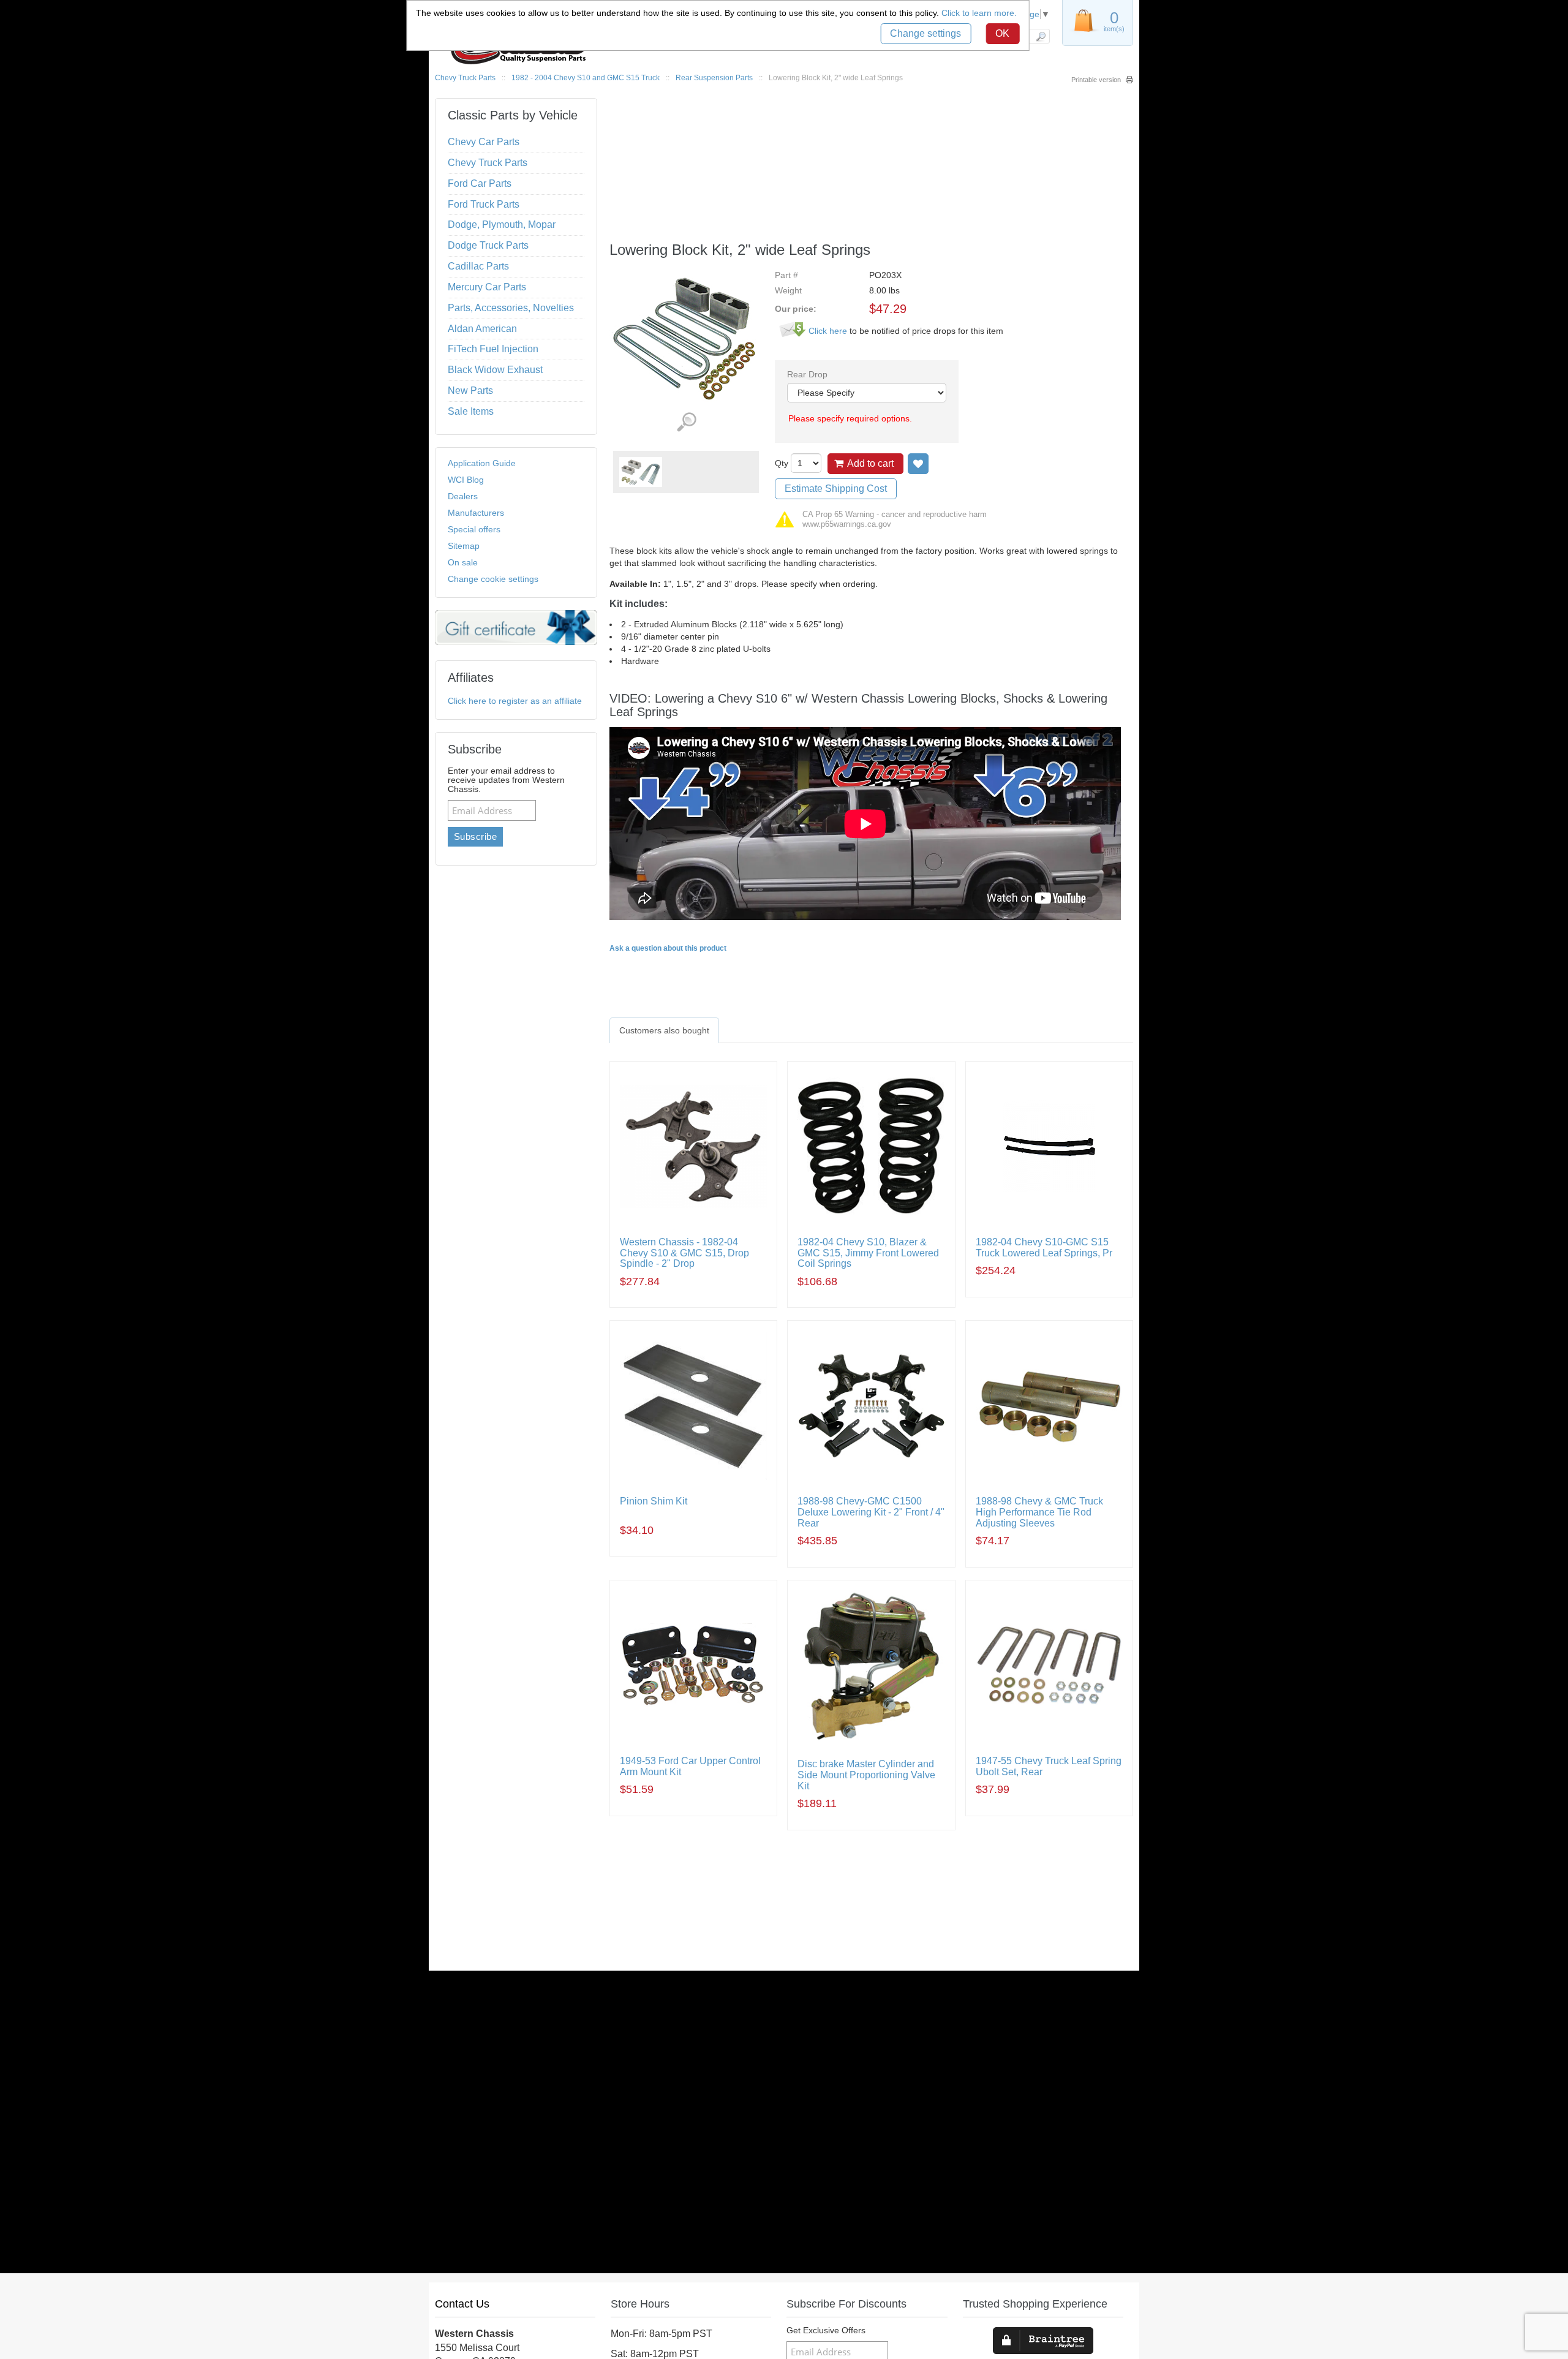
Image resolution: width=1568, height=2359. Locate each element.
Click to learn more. (979, 13)
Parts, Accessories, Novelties (511, 308)
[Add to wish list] (918, 464)
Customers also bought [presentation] (664, 1030)
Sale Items (471, 411)
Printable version (1096, 80)
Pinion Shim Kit (654, 1501)
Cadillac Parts (478, 266)
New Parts (470, 391)
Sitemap (464, 546)
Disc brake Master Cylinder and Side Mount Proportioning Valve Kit (866, 1775)
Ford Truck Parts (484, 204)
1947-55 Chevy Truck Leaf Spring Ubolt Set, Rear (1049, 1766)
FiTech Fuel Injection (493, 349)
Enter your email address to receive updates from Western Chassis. (506, 780)
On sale (463, 562)
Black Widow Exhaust (495, 370)
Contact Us (462, 2304)
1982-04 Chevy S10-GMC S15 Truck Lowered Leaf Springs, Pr (1044, 1247)
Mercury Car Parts (487, 287)
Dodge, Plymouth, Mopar (502, 225)
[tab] (664, 1030)
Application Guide (482, 463)
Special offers (474, 529)
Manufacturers (476, 513)
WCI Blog (466, 480)
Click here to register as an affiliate (515, 701)
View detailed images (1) (686, 422)
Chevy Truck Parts (465, 78)
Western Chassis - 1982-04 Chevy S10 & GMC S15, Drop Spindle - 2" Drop (684, 1253)
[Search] (1040, 36)
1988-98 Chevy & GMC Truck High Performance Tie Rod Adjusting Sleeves (1039, 1512)
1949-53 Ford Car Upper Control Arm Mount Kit (690, 1766)
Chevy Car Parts (484, 142)
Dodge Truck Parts (488, 245)
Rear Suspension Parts (714, 78)
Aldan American (482, 329)
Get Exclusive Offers (826, 2331)
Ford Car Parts (480, 183)
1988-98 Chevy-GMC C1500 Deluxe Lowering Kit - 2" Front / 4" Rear (871, 1512)
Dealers (463, 496)
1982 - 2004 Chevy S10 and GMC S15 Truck (586, 78)
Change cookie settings (493, 579)
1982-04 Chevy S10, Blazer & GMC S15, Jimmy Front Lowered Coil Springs (868, 1253)
